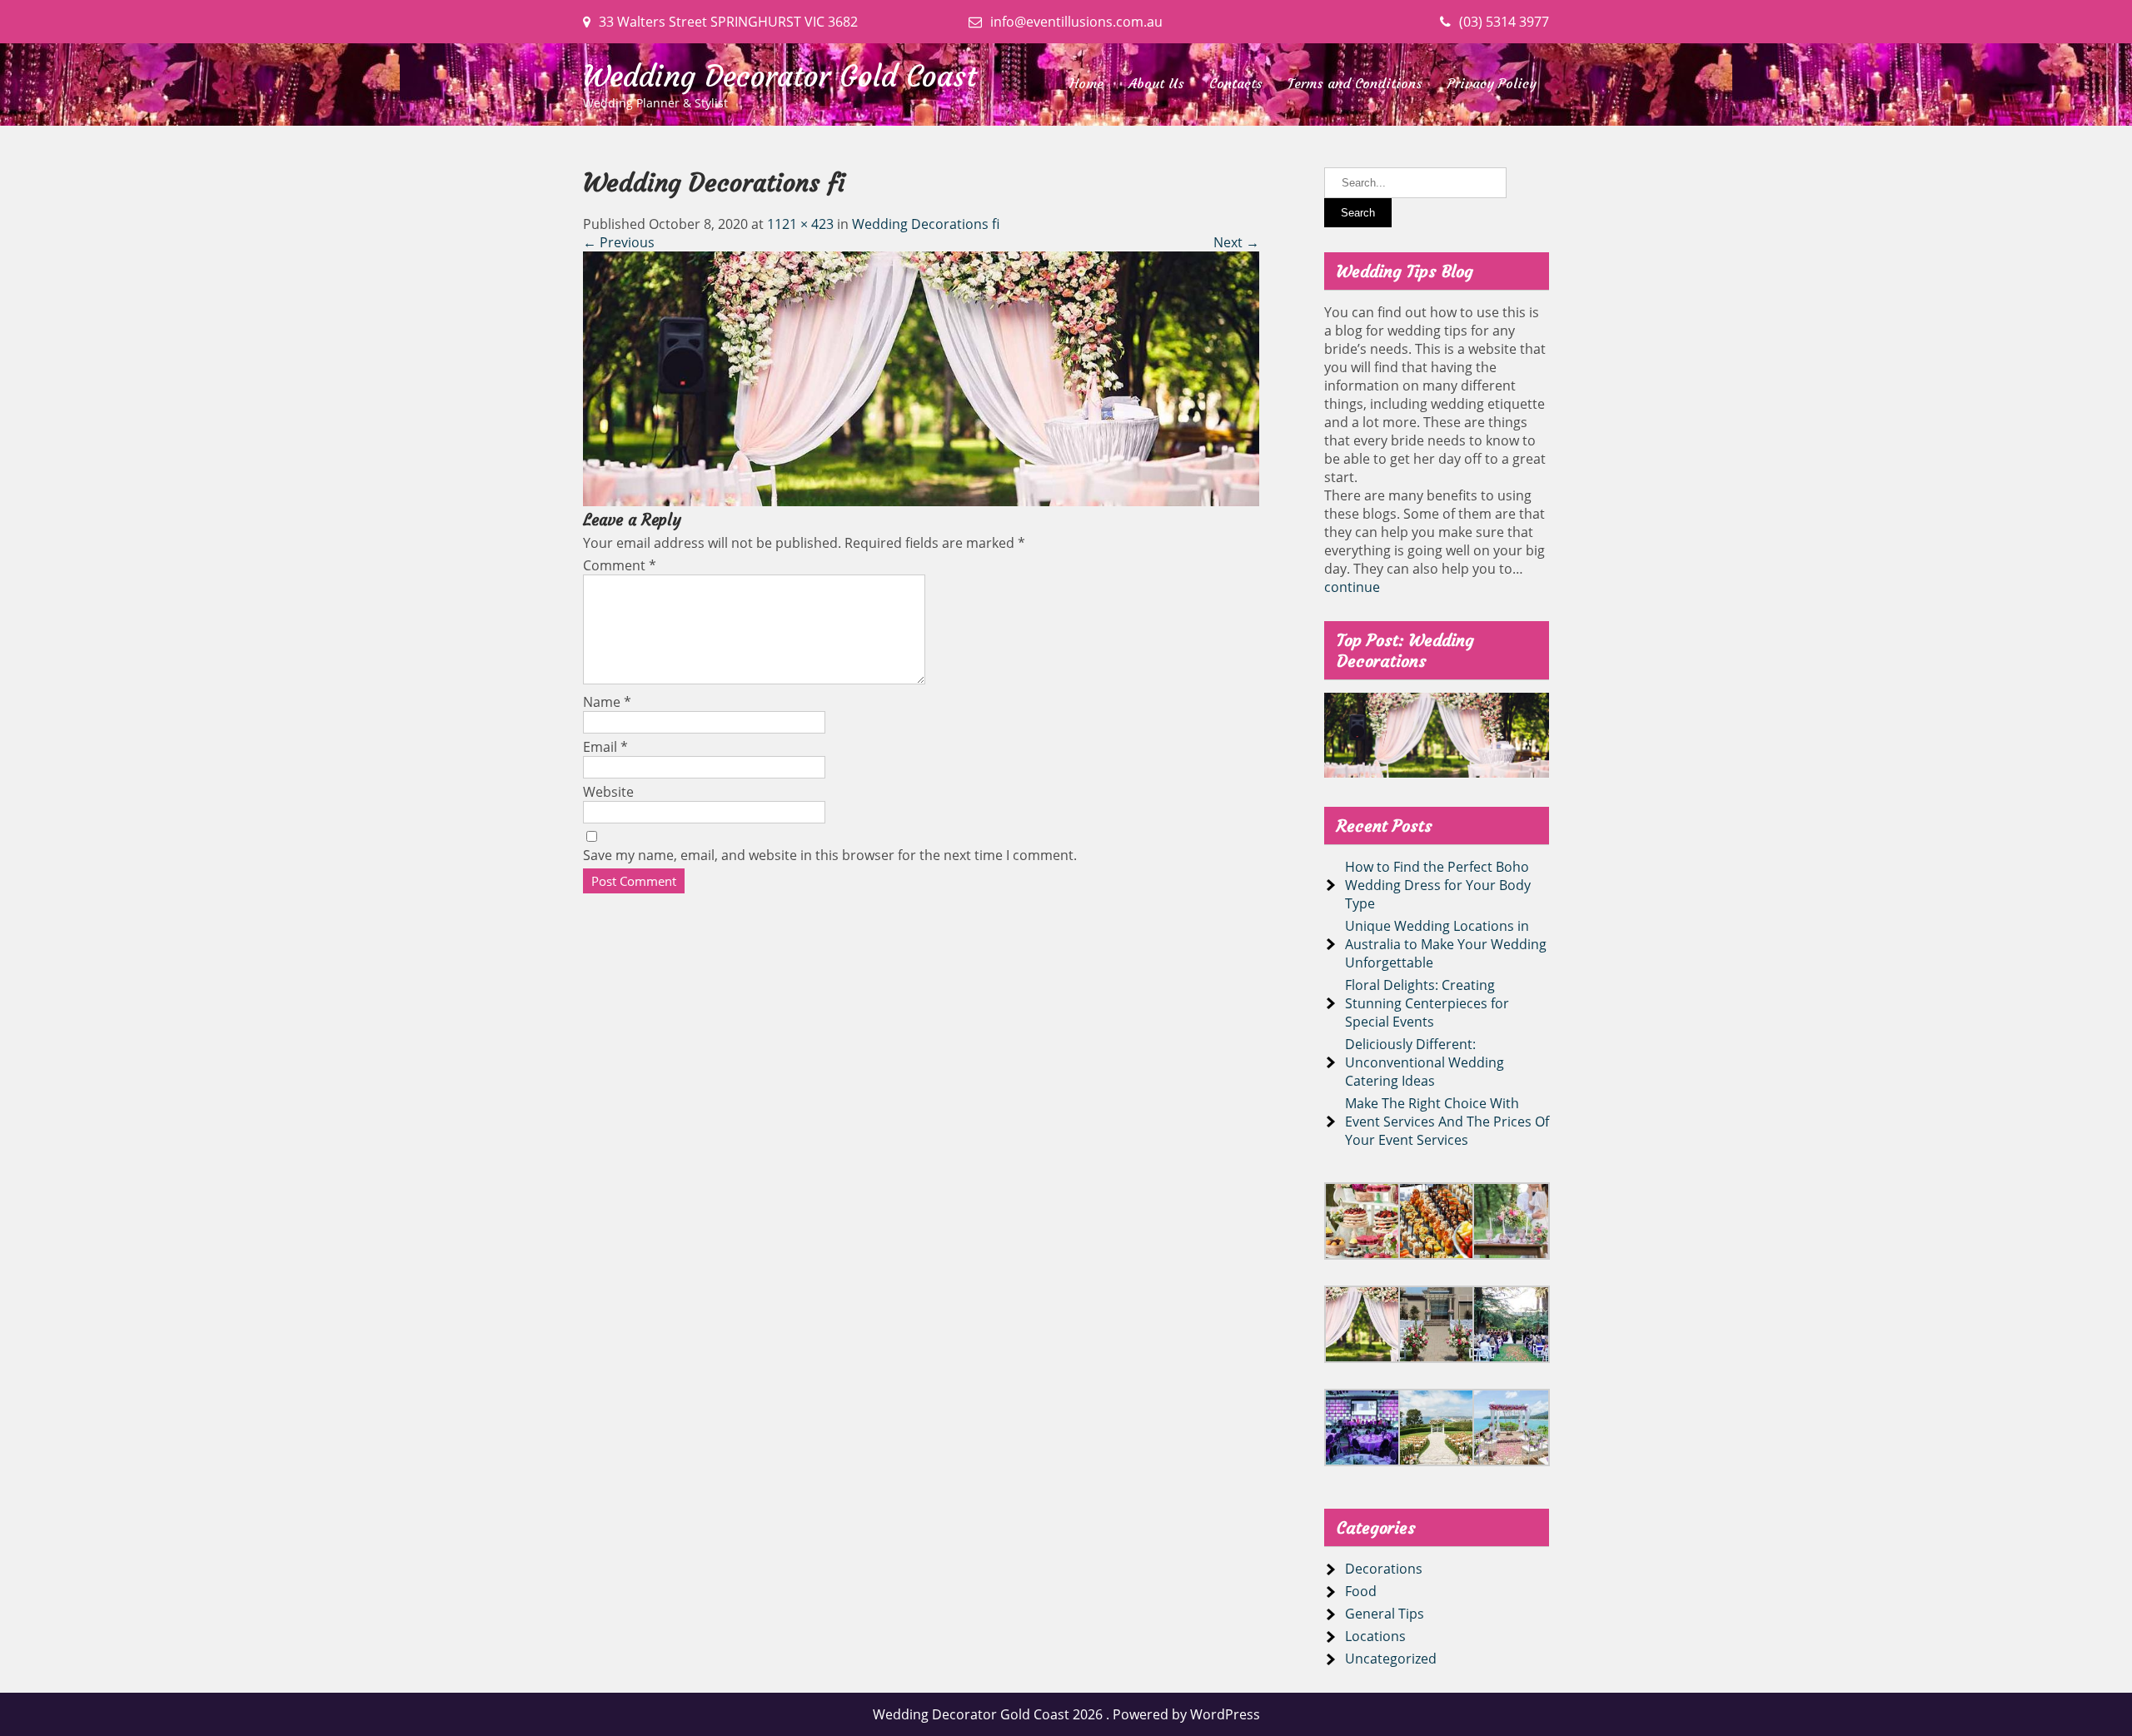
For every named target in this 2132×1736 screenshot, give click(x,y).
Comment (620, 565)
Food (1361, 1591)
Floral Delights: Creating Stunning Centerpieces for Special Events (1427, 1003)
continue (1352, 587)
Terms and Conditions (1355, 83)
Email (605, 747)
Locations (1375, 1636)
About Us (1156, 83)
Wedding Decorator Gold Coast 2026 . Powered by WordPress (1066, 1714)
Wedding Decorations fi (926, 224)
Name (607, 702)
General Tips (1385, 1614)
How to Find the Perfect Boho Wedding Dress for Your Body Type (1438, 885)
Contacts (1236, 83)
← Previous (619, 242)
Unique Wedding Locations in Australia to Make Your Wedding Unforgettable (1446, 944)
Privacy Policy (1492, 83)
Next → (1236, 242)
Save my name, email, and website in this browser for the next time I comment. (830, 855)
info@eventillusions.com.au (1076, 22)
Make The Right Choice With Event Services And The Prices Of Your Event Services (1447, 1122)
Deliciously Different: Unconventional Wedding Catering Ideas (1425, 1062)
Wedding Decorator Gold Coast (780, 77)
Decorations (1384, 1569)
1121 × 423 (800, 224)
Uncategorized (1391, 1659)
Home (1086, 83)
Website (608, 792)
